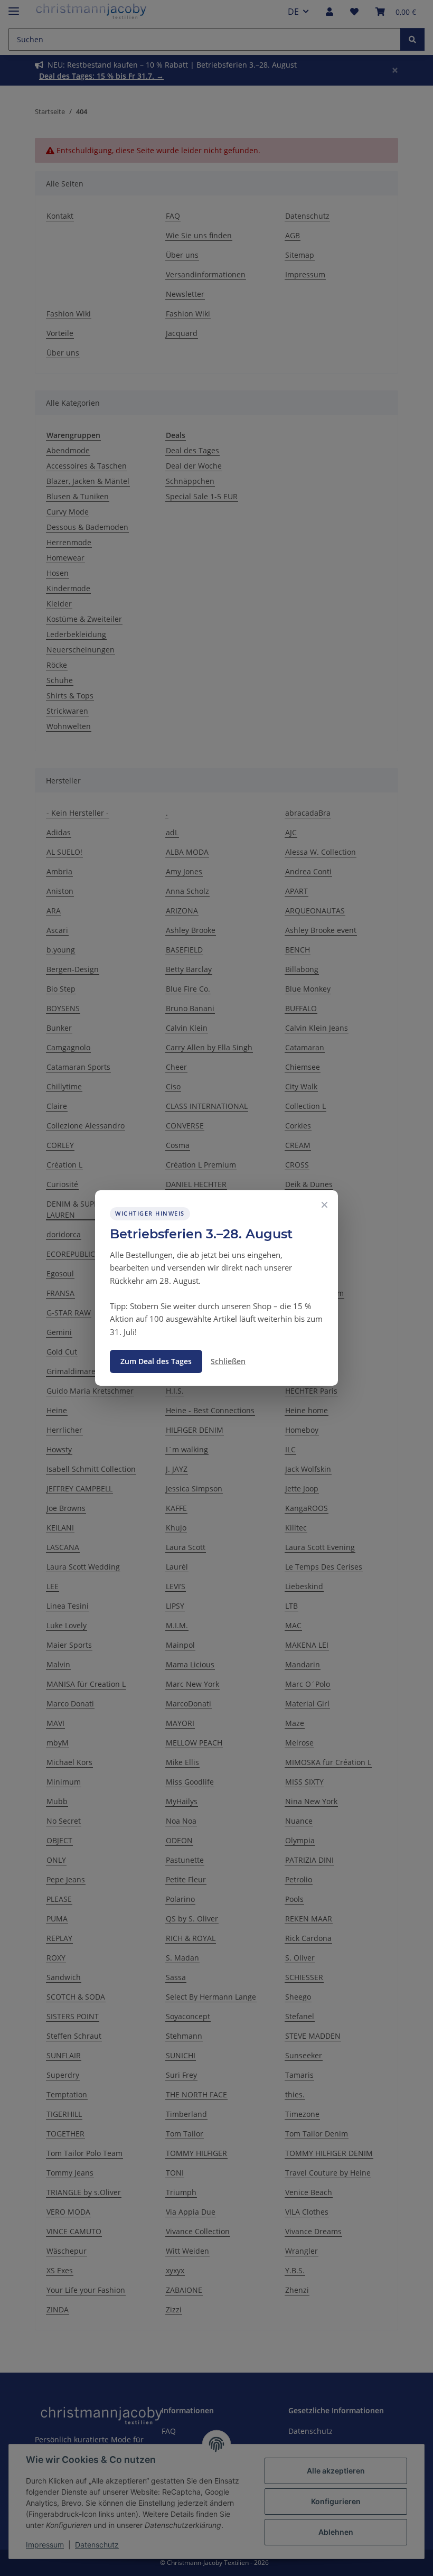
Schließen (228, 1361)
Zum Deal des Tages (156, 1361)
